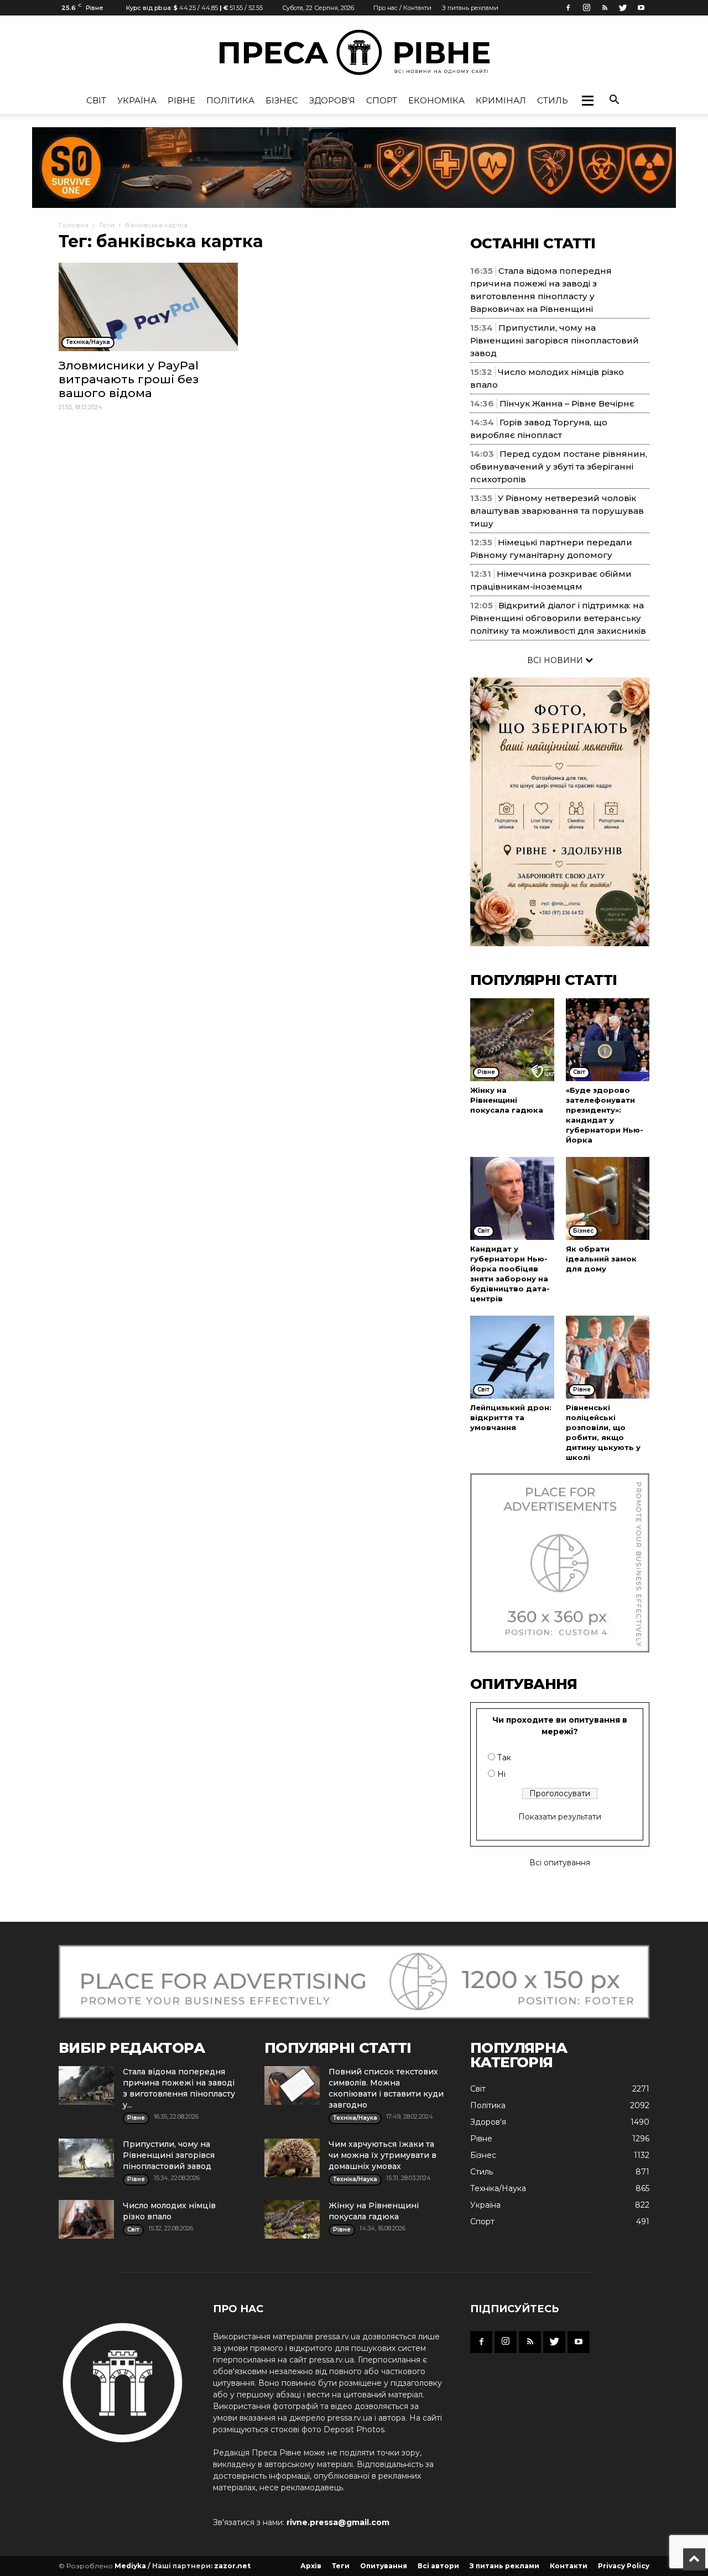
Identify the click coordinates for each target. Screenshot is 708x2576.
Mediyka (130, 2566)
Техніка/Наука (498, 2188)
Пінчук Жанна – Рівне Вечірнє (567, 403)
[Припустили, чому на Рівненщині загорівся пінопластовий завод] (86, 2158)
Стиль (553, 100)
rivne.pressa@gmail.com (338, 2522)
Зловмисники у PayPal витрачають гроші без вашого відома (129, 379)
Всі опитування (560, 1863)
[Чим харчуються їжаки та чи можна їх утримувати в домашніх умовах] (292, 2158)
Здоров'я (332, 100)
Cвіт (96, 100)
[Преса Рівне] (354, 52)
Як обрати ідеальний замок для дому (601, 1259)
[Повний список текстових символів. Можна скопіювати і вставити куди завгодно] (292, 2085)
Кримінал (501, 100)
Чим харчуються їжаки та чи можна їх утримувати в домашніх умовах (382, 2155)
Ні (501, 1774)
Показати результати (560, 1817)
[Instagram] (586, 8)
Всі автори (438, 2566)
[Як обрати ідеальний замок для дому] (608, 1198)
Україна (137, 100)
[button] (587, 101)
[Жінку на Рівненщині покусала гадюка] (512, 1040)
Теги (107, 225)
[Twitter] (623, 8)
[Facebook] (568, 8)
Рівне (181, 100)
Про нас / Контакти (402, 8)
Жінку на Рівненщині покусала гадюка (507, 1100)
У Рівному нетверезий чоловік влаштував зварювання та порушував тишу (557, 511)
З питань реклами (470, 8)
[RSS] (605, 8)
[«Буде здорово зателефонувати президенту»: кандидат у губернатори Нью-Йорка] (608, 1040)
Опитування (384, 2566)
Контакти (569, 2566)
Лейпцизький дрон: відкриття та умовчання (511, 1417)
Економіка (436, 100)
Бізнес (282, 100)
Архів (311, 2566)
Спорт (382, 100)
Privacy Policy (624, 2566)
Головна (74, 225)
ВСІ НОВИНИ (556, 660)
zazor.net (232, 2566)
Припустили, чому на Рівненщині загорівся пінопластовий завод (555, 340)
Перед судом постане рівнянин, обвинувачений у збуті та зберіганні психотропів (559, 466)
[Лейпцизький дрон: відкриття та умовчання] (512, 1357)
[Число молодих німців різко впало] (86, 2219)
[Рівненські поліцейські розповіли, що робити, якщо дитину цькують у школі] (608, 1357)
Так (504, 1758)
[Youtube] (641, 8)
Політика (230, 100)
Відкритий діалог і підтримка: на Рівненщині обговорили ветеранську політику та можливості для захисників (558, 618)
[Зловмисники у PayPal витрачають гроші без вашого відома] (148, 307)
